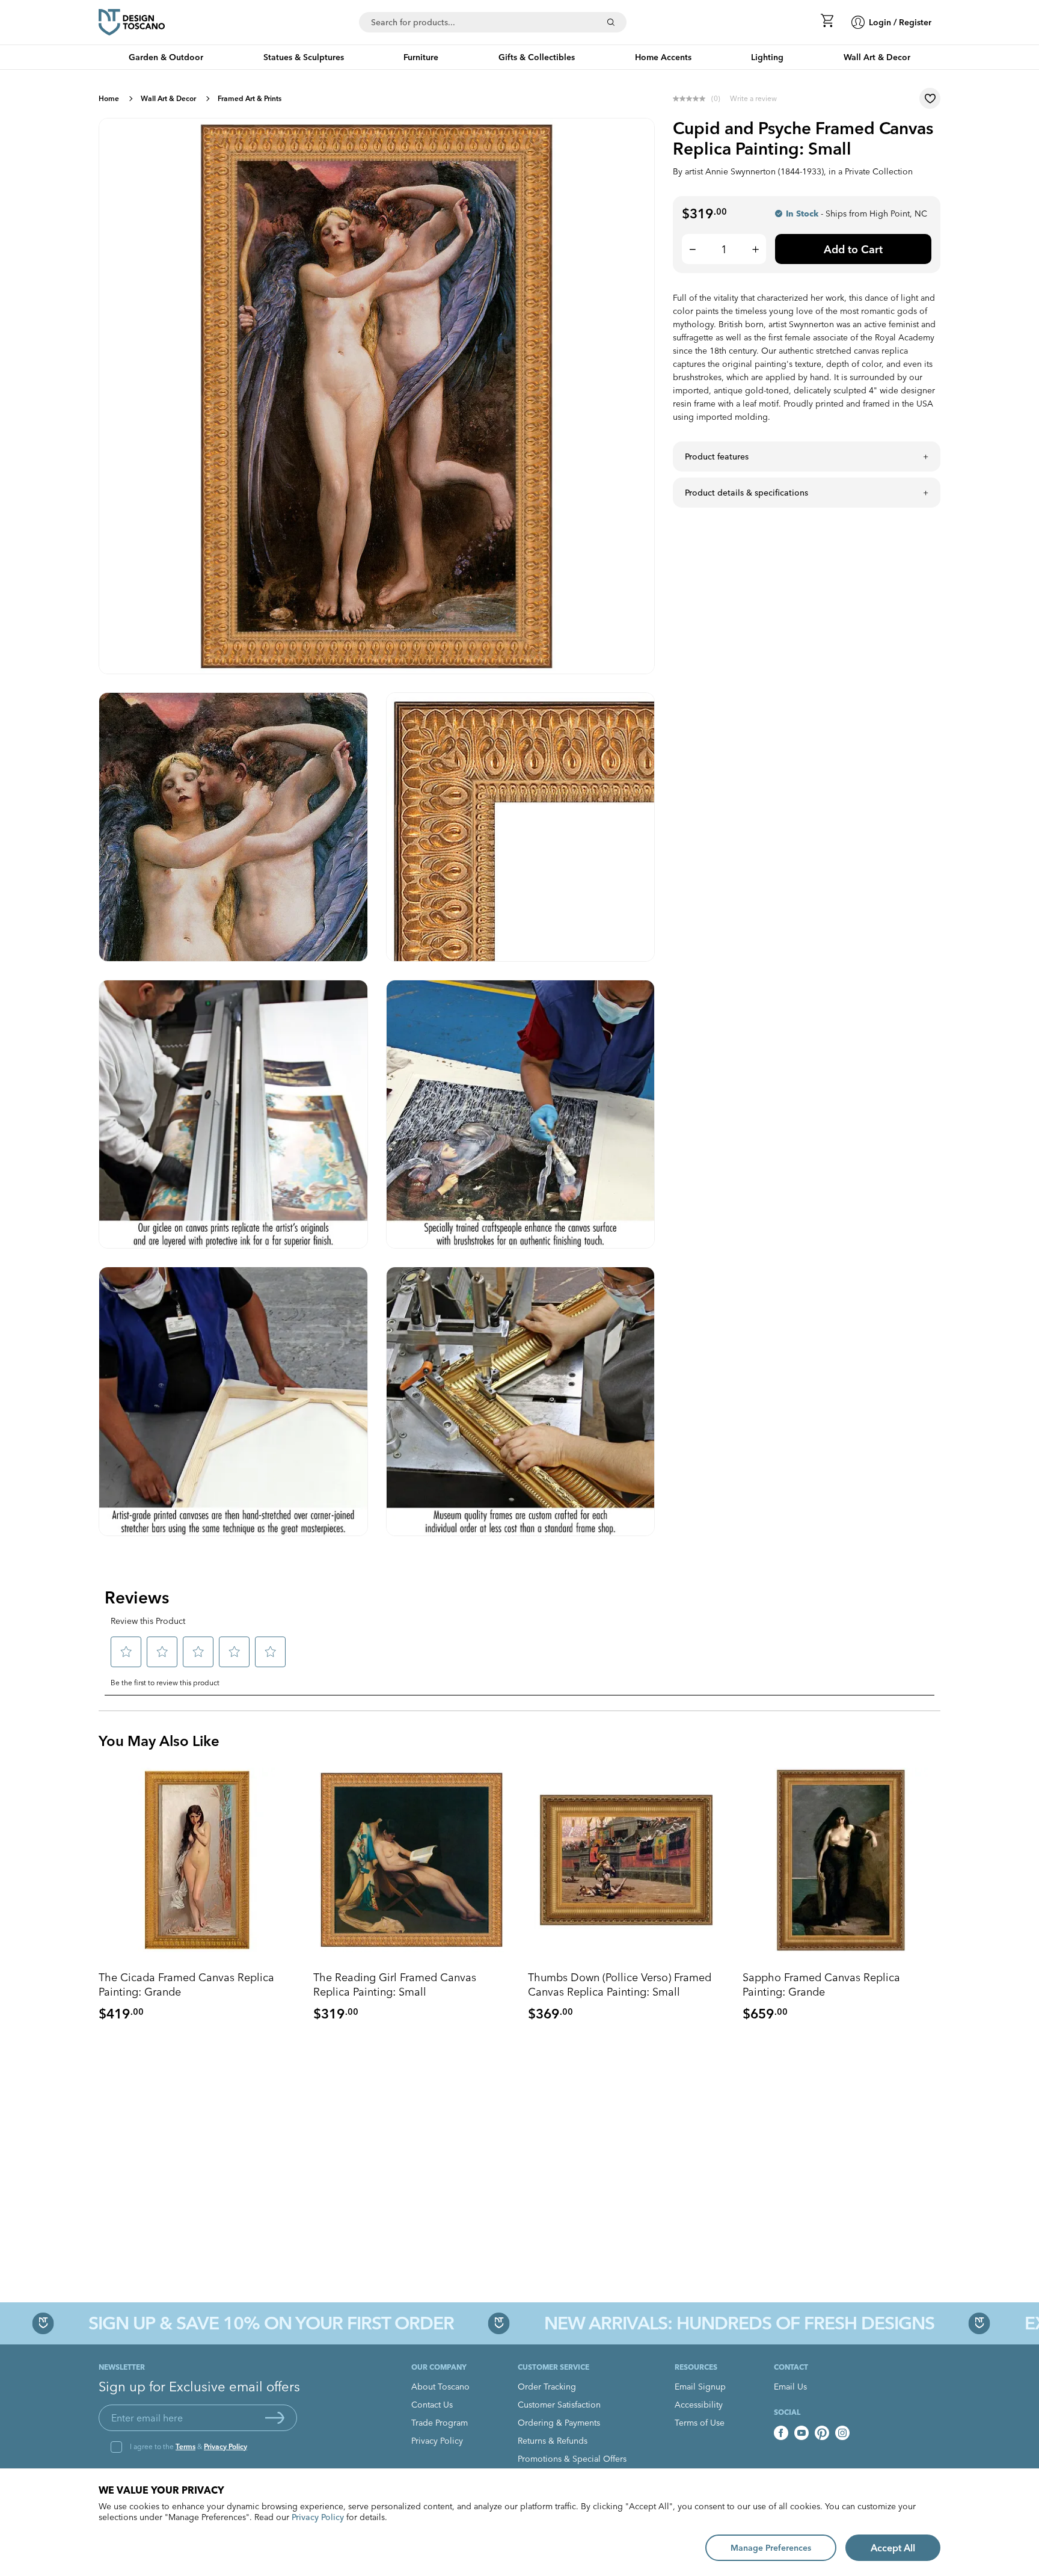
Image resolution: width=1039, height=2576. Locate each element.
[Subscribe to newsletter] (275, 2418)
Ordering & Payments (559, 2423)
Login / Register (900, 22)
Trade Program (440, 2423)
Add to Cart (853, 249)
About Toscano (440, 2387)
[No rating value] (692, 99)
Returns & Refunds (553, 2441)
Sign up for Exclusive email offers (199, 2387)
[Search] (611, 22)
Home (109, 98)
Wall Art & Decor (168, 98)
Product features (717, 456)
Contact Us (432, 2405)
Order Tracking (547, 2387)
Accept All (893, 2548)
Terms (185, 2446)
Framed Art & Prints (250, 98)
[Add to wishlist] (930, 98)
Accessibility (699, 2405)
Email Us (790, 2387)
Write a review (753, 98)
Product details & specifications (746, 493)
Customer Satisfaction (559, 2405)
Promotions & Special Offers (572, 2459)
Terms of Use (700, 2423)
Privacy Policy (225, 2446)
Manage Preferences (771, 2548)
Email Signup (700, 2387)
